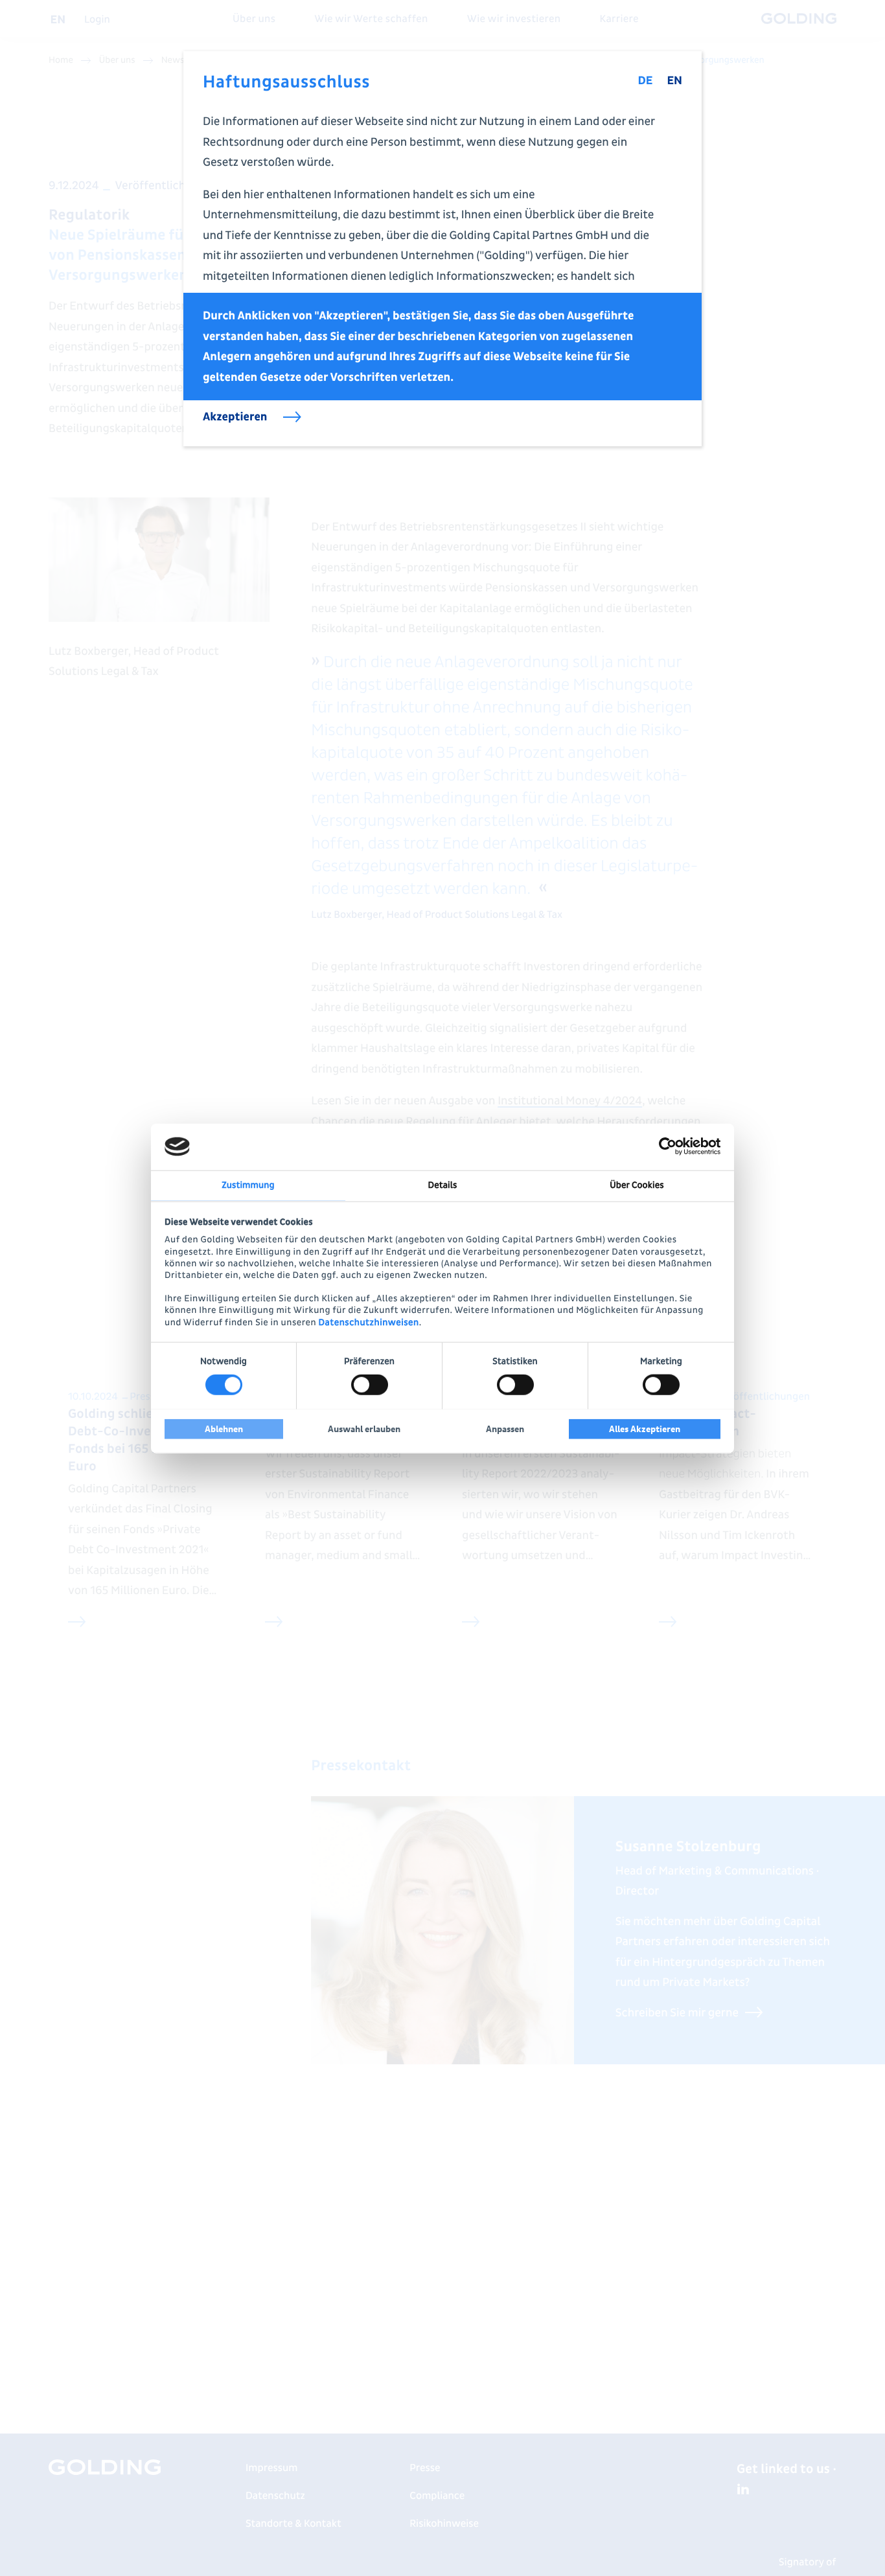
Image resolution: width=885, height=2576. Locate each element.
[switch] (370, 1385)
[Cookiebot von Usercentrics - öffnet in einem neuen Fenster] (664, 1146)
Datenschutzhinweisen (369, 1322)
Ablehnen (224, 1429)
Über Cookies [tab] (637, 1185)
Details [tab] (443, 1185)
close (682, 71)
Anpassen (505, 1429)
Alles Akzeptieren (645, 1429)
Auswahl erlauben (364, 1429)
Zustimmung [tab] (248, 1185)
